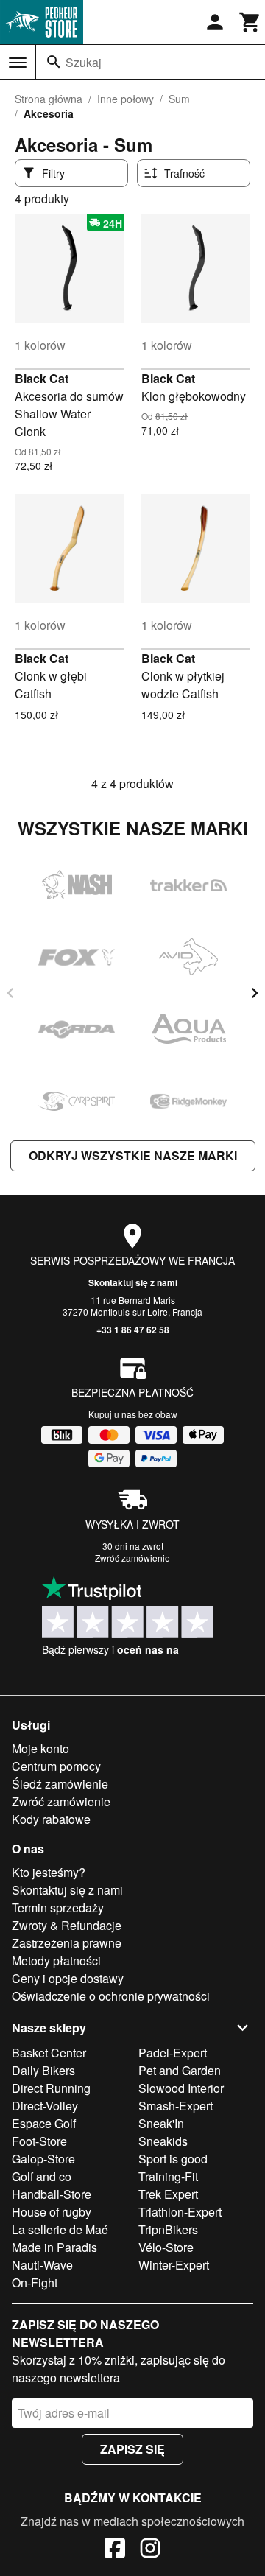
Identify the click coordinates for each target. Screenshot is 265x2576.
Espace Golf (44, 2123)
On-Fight (35, 2282)
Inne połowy (126, 99)
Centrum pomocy (56, 1766)
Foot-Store (39, 2141)
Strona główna (49, 99)
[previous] (10, 993)
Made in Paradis (54, 2247)
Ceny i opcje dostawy (68, 1978)
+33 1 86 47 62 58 (133, 1330)
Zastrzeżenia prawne (67, 1943)
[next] (255, 993)
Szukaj (84, 62)
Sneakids (163, 2141)
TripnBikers (168, 2229)
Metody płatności (56, 1961)
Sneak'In (161, 2123)
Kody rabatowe (51, 1819)
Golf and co (42, 2176)
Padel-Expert (173, 2053)
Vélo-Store (166, 2247)
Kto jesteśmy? (49, 1872)
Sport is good (173, 2159)
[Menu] (18, 63)
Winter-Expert (174, 2265)
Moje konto (40, 1748)
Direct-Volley (45, 2106)
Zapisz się (132, 2449)
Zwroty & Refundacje (67, 1925)
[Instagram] (150, 2550)
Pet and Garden (180, 2070)
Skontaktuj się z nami (133, 1282)
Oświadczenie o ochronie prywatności (111, 1996)
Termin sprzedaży (58, 1908)
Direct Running (51, 2088)
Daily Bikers (43, 2070)
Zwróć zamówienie (132, 1558)
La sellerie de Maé (60, 2229)
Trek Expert (168, 2194)
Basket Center (49, 2053)
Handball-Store (52, 2194)
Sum (179, 99)
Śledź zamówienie (60, 1784)
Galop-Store (43, 2159)
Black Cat (42, 378)
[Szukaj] (54, 62)
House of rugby (52, 2212)
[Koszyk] (250, 22)
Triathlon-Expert (180, 2212)
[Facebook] (115, 2550)
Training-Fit (168, 2176)
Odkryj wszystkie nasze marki (133, 1155)
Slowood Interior (181, 2088)
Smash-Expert (176, 2106)
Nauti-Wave (42, 2265)
